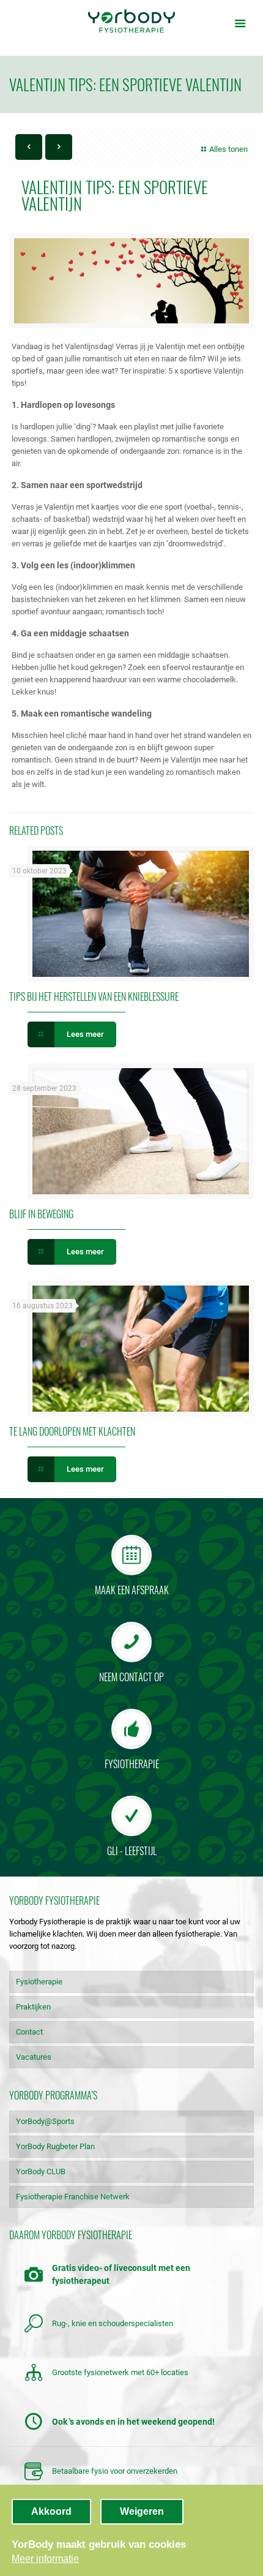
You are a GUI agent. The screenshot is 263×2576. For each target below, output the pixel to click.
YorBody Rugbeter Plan (55, 2146)
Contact (29, 2032)
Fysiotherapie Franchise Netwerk (73, 2197)
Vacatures (34, 2057)
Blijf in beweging (41, 1214)
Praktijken (33, 2007)
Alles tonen (228, 149)
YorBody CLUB (41, 2171)
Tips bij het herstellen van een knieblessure (94, 996)
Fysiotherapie (39, 1982)
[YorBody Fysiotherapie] (131, 22)
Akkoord (51, 2511)
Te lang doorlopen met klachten (72, 1431)
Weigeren (142, 2511)
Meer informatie (45, 2559)
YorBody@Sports (45, 2121)
